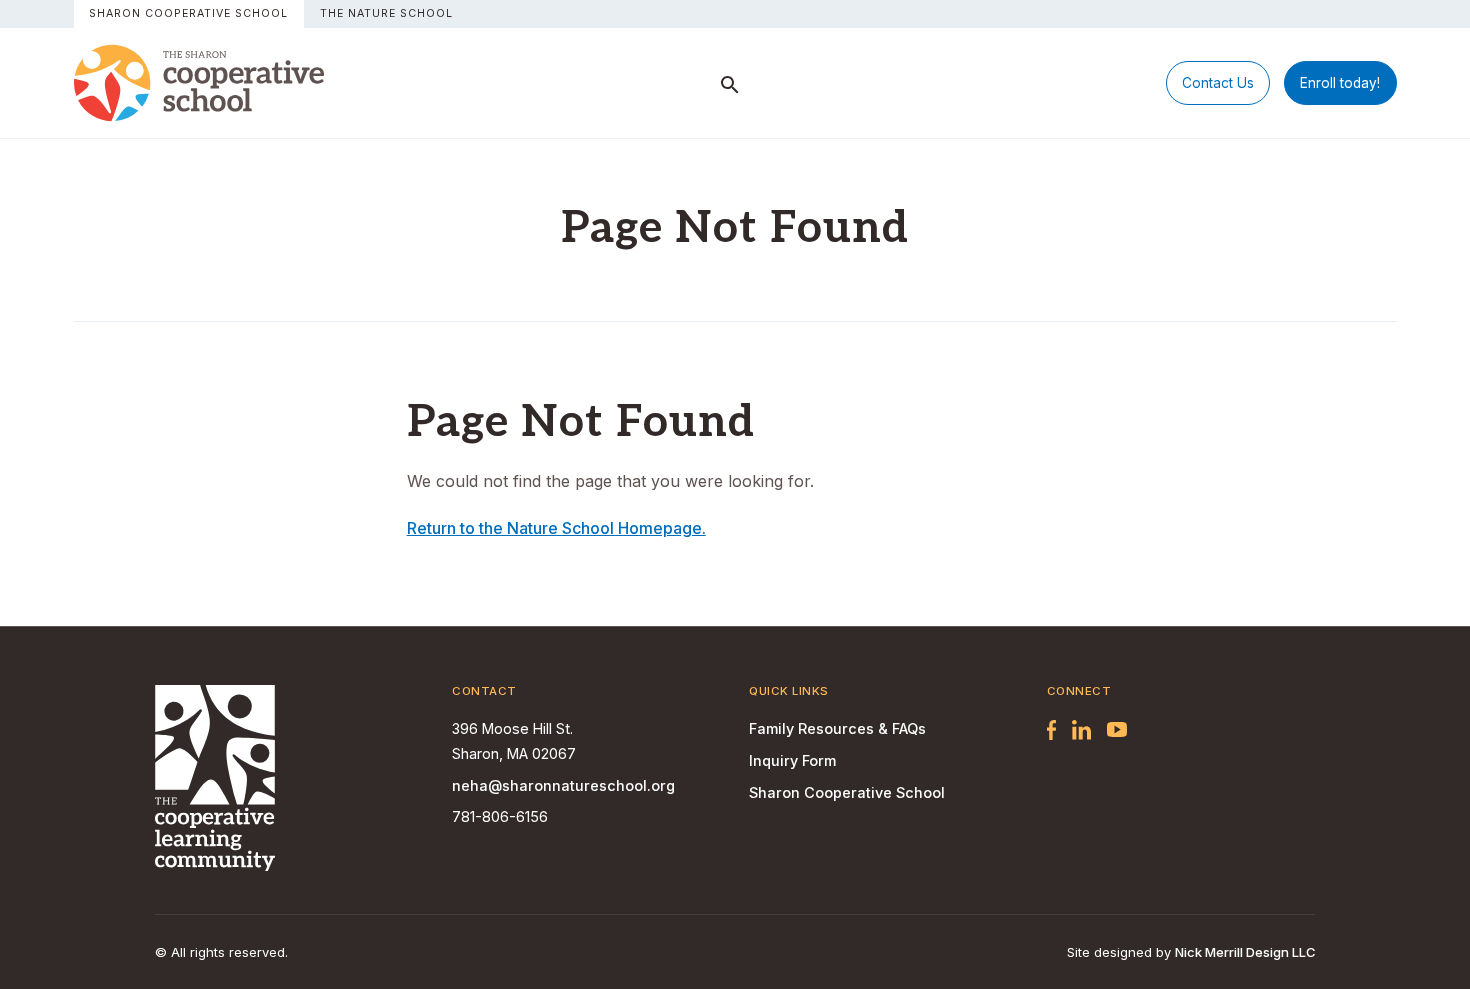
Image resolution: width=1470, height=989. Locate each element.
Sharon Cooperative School (188, 13)
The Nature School (386, 13)
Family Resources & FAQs (837, 728)
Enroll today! (1340, 83)
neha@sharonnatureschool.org (563, 785)
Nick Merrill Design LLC (1245, 952)
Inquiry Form (792, 760)
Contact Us (1218, 83)
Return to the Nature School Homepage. (556, 528)
